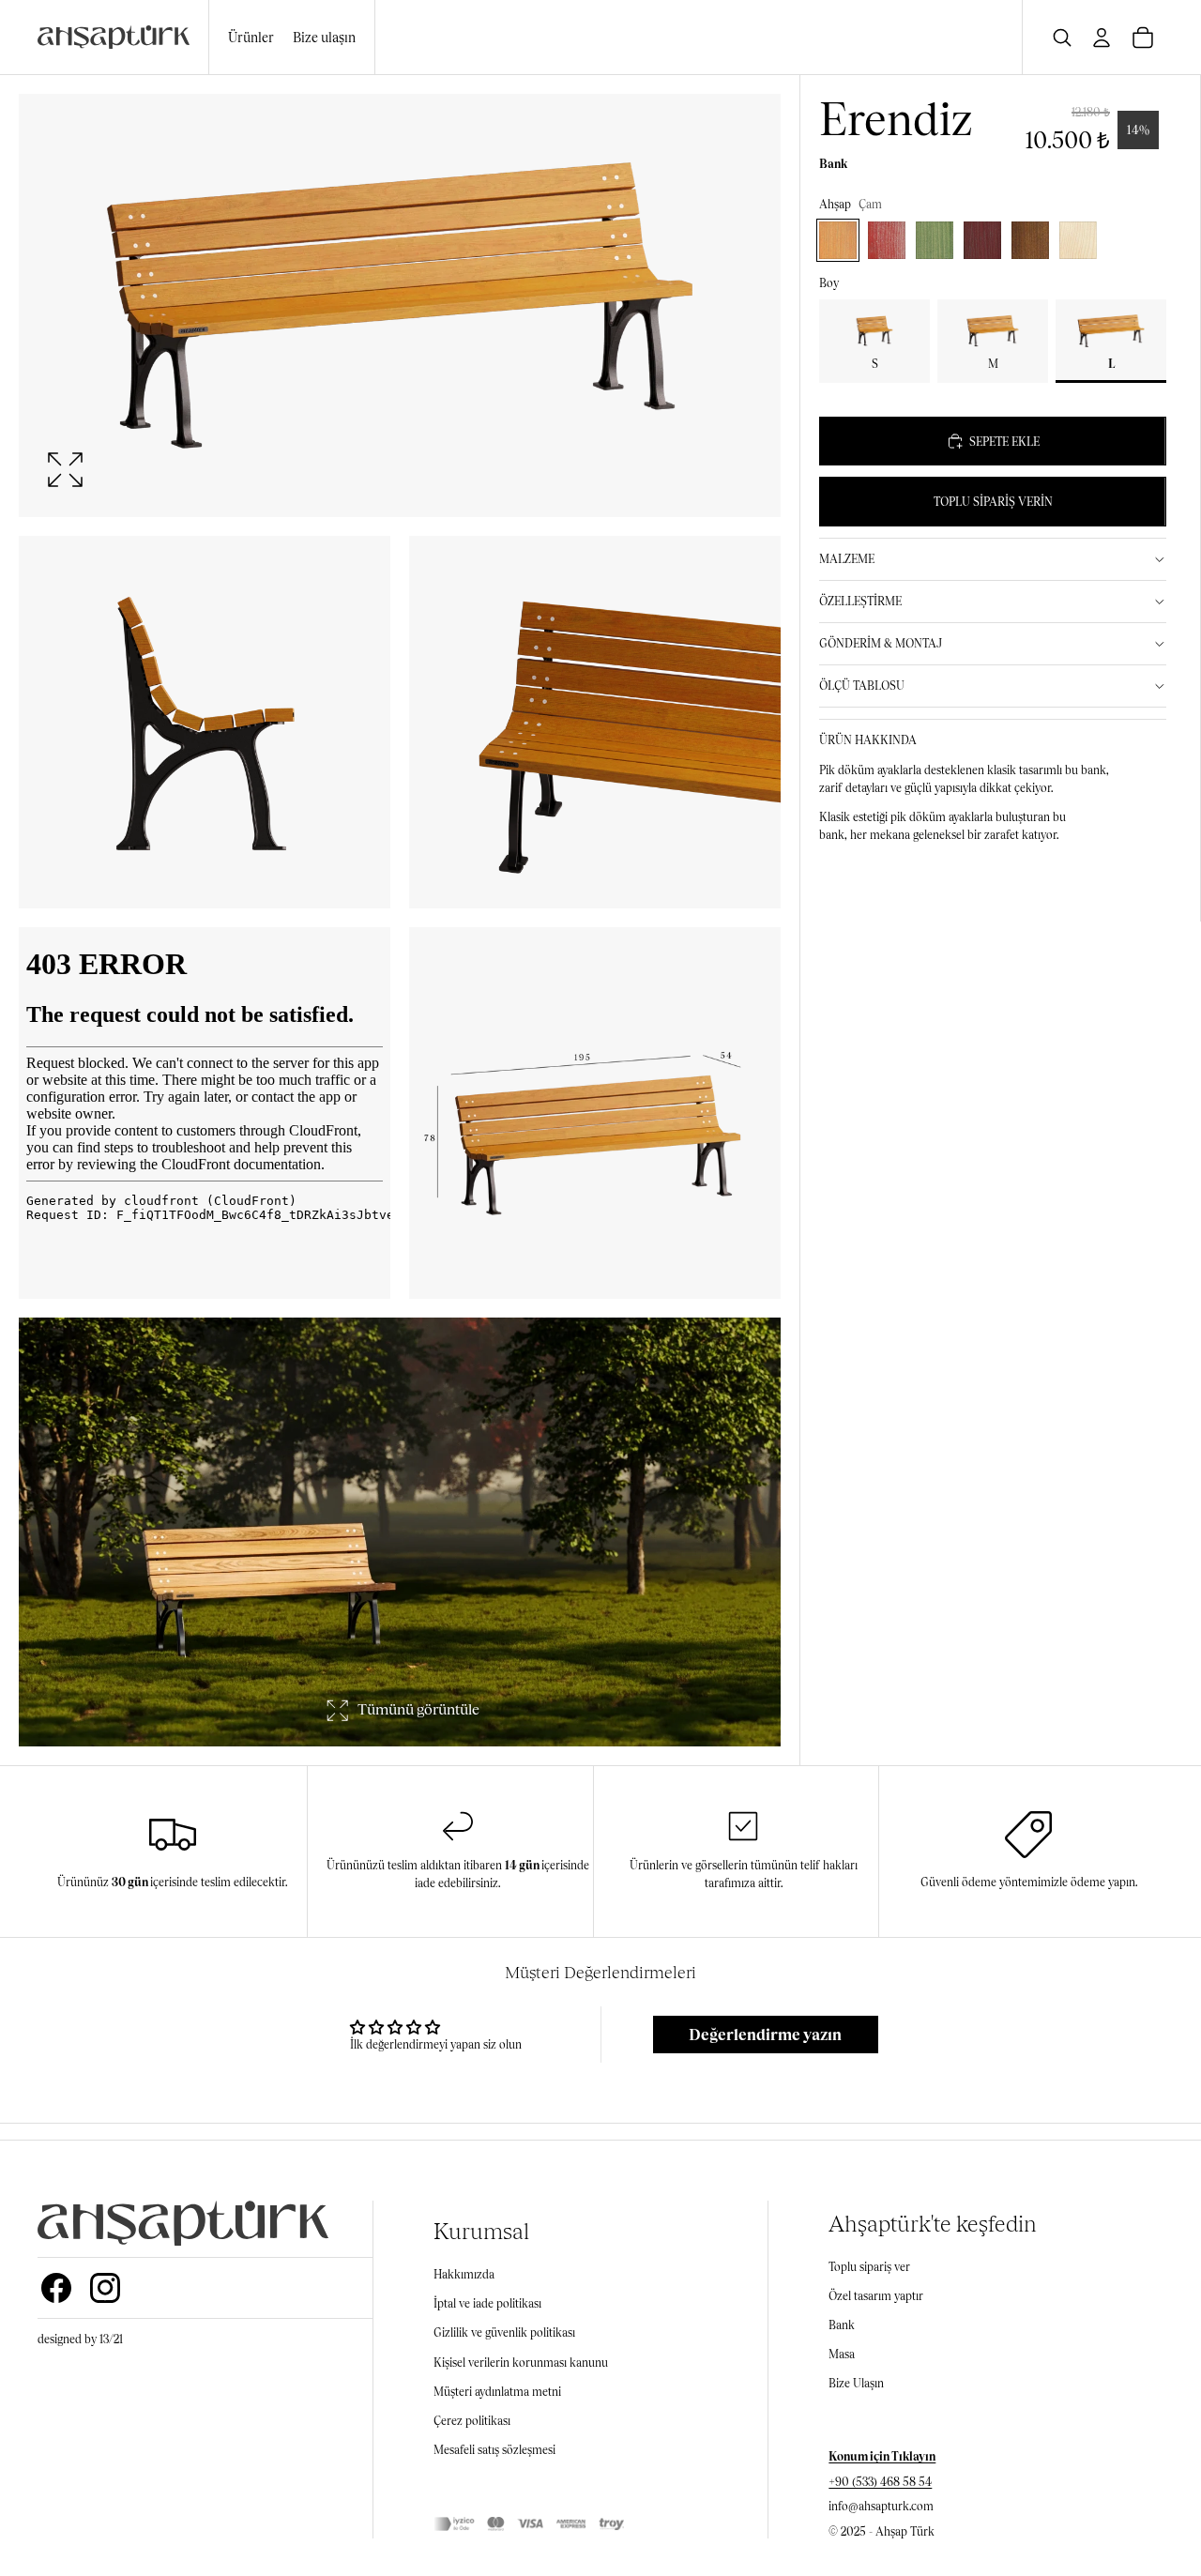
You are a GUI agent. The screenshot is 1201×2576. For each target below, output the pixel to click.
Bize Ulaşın (856, 2383)
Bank (842, 2325)
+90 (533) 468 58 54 (880, 2482)
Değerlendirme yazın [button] (765, 2034)
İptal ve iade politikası (487, 2303)
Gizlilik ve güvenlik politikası (504, 2332)
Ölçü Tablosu (862, 686)
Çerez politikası (472, 2421)
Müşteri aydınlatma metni (497, 2392)
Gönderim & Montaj (881, 643)
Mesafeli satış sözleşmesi (494, 2450)
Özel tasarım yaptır (876, 2296)
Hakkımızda (464, 2274)
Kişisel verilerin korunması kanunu (521, 2363)
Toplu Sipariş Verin (993, 502)
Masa (842, 2354)
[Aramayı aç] (1062, 38)
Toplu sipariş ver (869, 2267)
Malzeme (847, 559)
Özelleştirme (860, 601)
